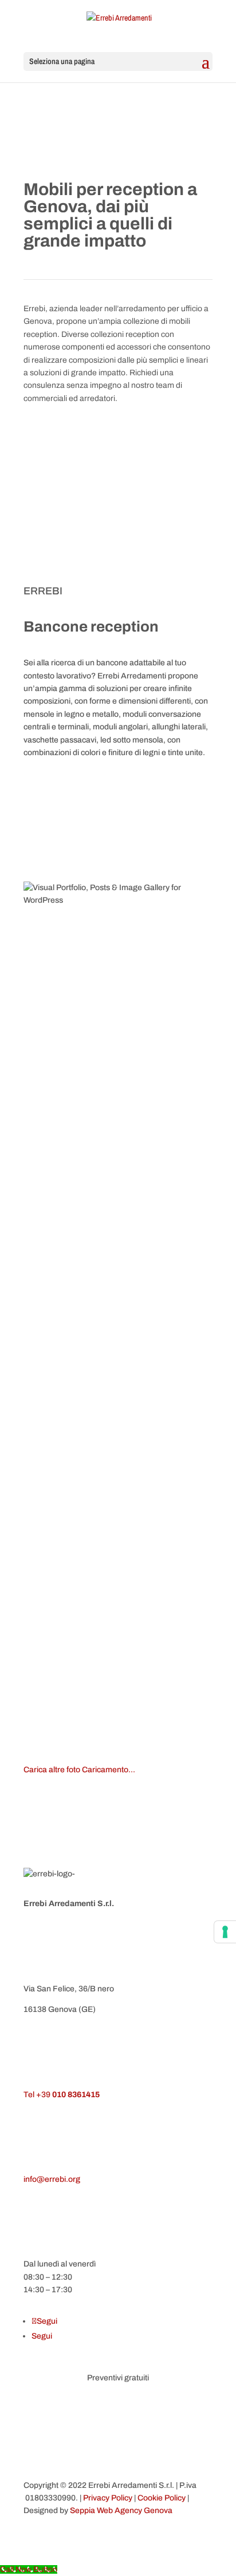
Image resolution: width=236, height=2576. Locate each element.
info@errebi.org (52, 2179)
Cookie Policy (162, 2498)
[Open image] (118, 1140)
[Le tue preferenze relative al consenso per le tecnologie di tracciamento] (225, 1932)
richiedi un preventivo (91, 436)
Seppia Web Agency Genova (121, 2510)
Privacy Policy (108, 2498)
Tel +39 (62, 2095)
